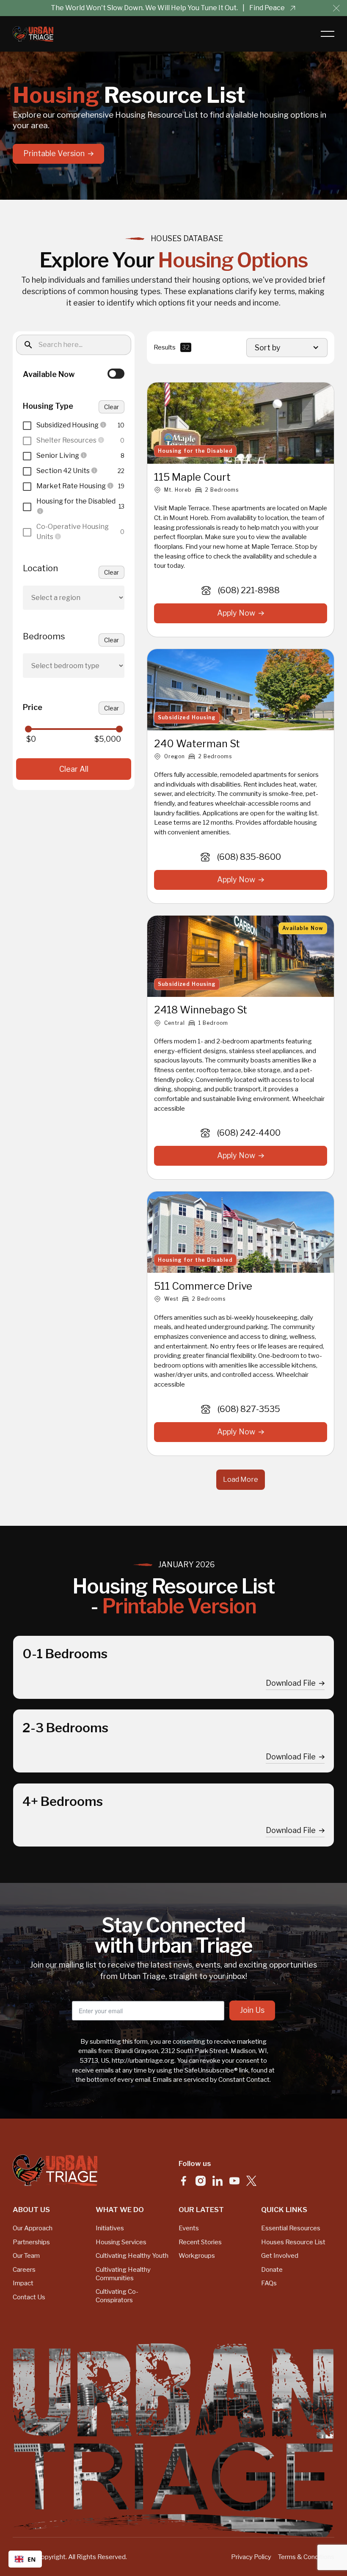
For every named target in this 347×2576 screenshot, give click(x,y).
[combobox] (25, 2559)
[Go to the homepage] (55, 2170)
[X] (251, 2181)
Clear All (74, 769)
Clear (112, 407)
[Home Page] (33, 34)
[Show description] (103, 425)
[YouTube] (234, 2181)
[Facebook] (184, 2181)
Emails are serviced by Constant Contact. (212, 2079)
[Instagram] (201, 2181)
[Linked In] (218, 2181)
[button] (336, 8)
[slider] (28, 729)
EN (32, 2559)
